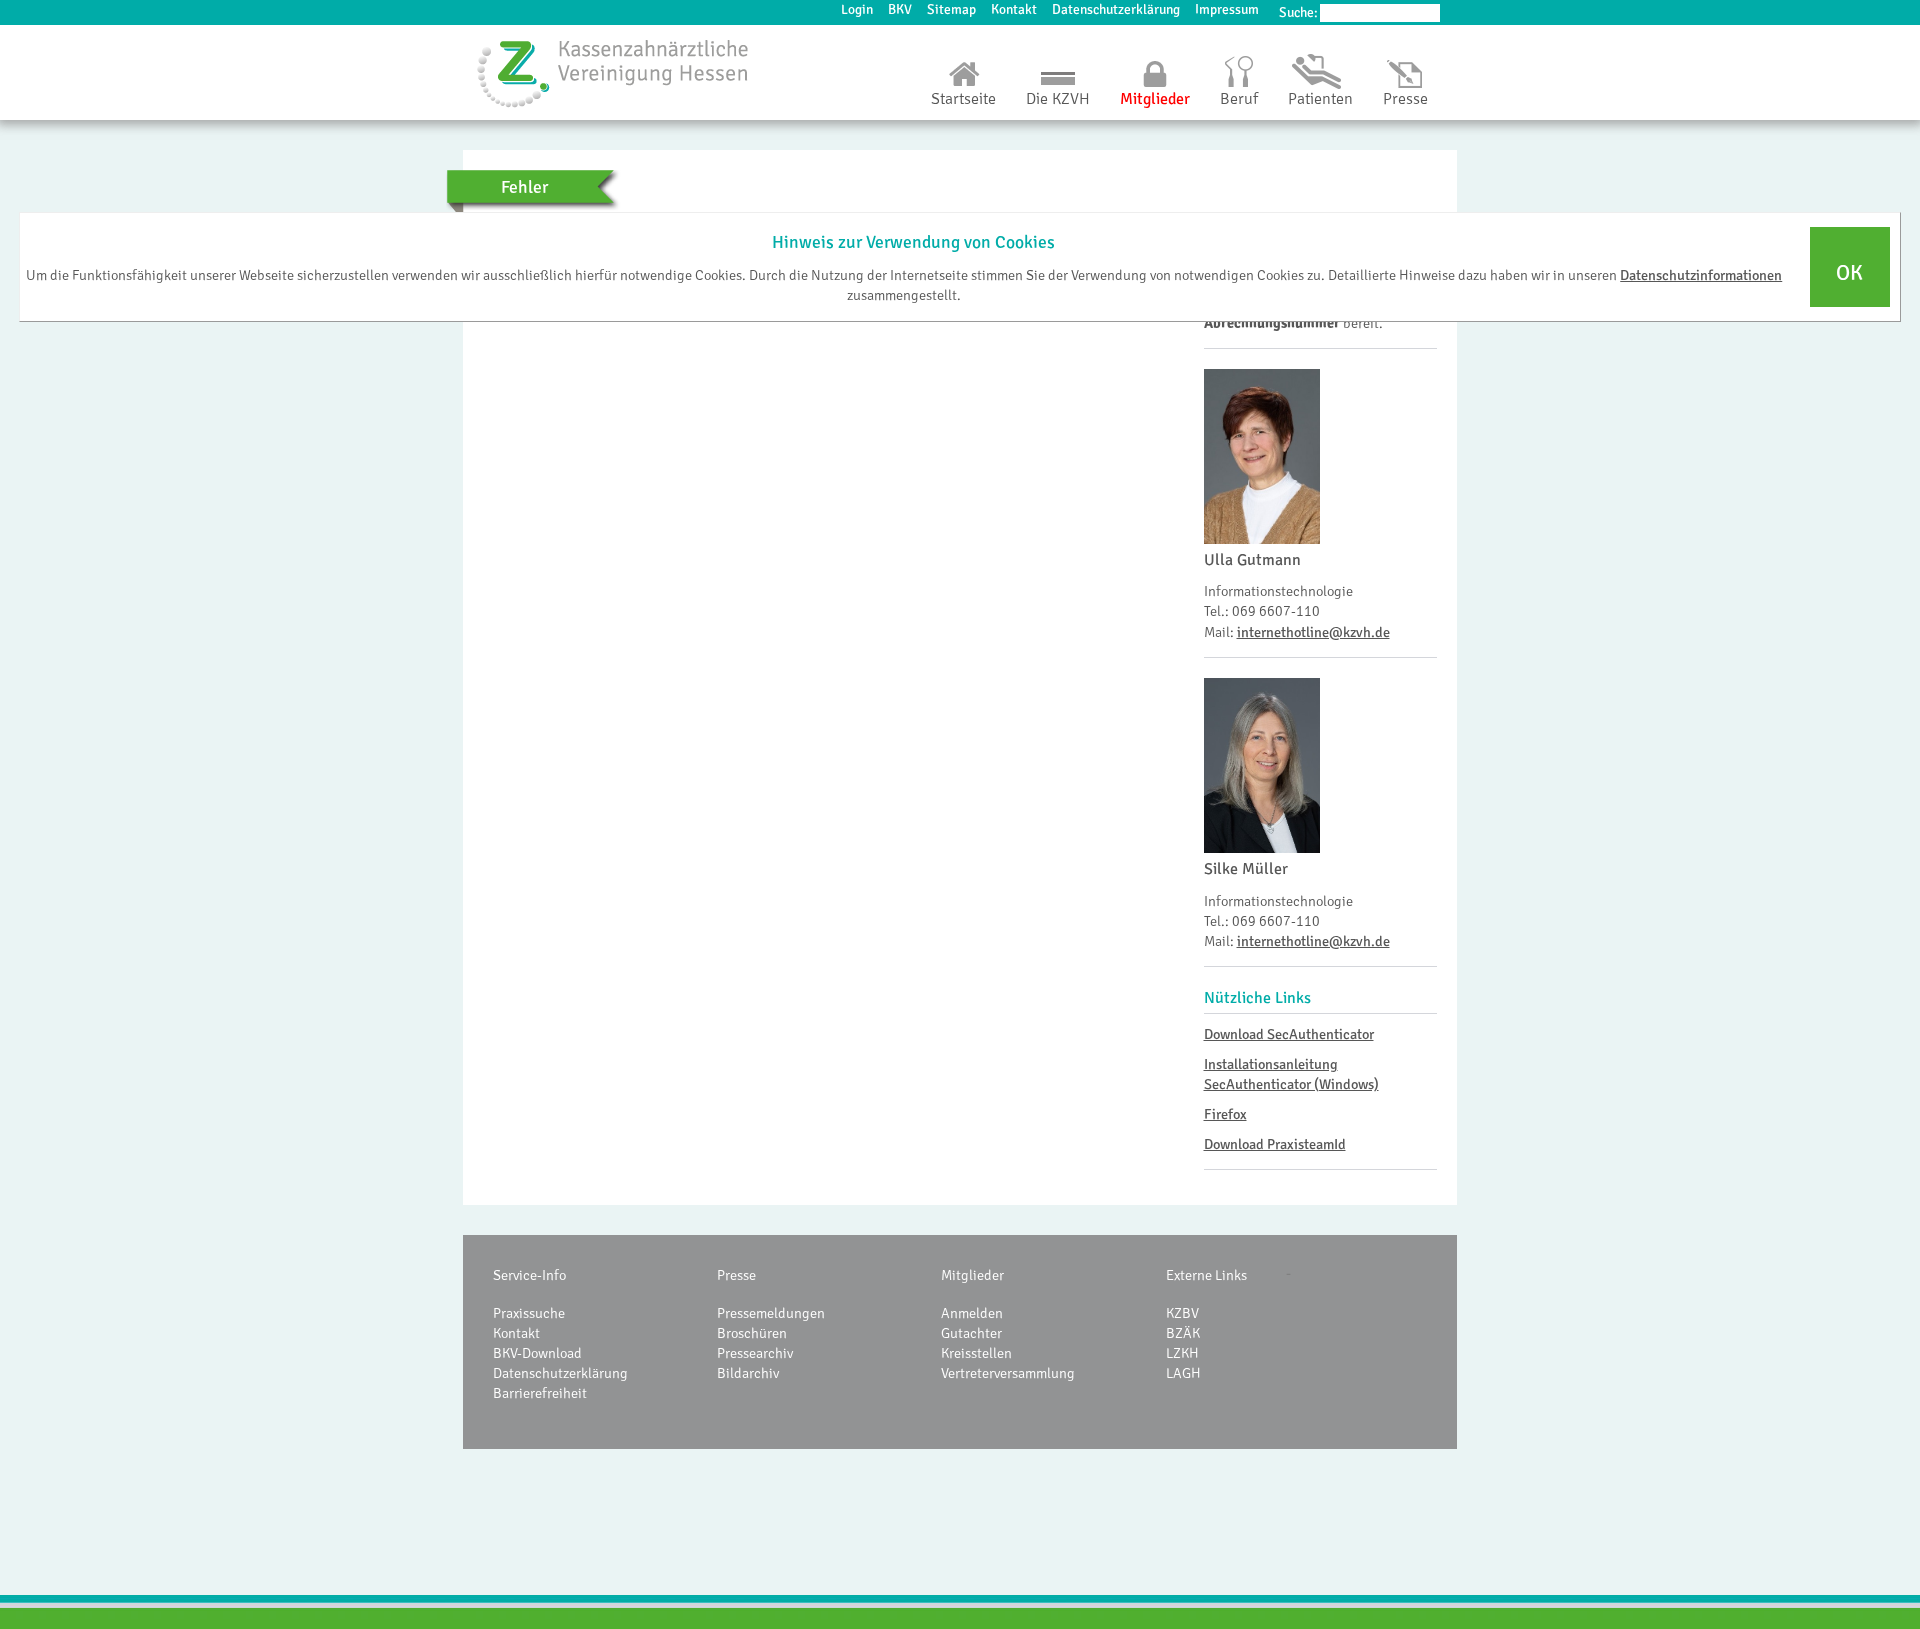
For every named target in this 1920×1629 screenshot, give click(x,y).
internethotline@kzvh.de (1313, 632)
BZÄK (1183, 1333)
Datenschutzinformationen (1701, 274)
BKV (900, 9)
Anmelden (972, 1313)
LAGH (1183, 1373)
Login (857, 9)
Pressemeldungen (771, 1313)
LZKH (1182, 1353)
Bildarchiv (748, 1373)
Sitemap (951, 9)
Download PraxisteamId (1275, 1144)
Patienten (1320, 99)
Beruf (1239, 99)
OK (1849, 272)
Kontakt (1014, 9)
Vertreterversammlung (1008, 1373)
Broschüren (752, 1333)
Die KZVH (1058, 99)
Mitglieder (1155, 99)
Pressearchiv (755, 1353)
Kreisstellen (976, 1353)
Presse (1405, 99)
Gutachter (971, 1333)
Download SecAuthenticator (1289, 1034)
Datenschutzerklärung (1116, 9)
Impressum (1227, 9)
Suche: (1298, 12)
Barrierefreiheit (540, 1393)
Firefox (1225, 1114)
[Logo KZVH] (613, 73)
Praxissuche (529, 1313)
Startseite (963, 99)
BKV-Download (537, 1353)
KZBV (1182, 1313)
